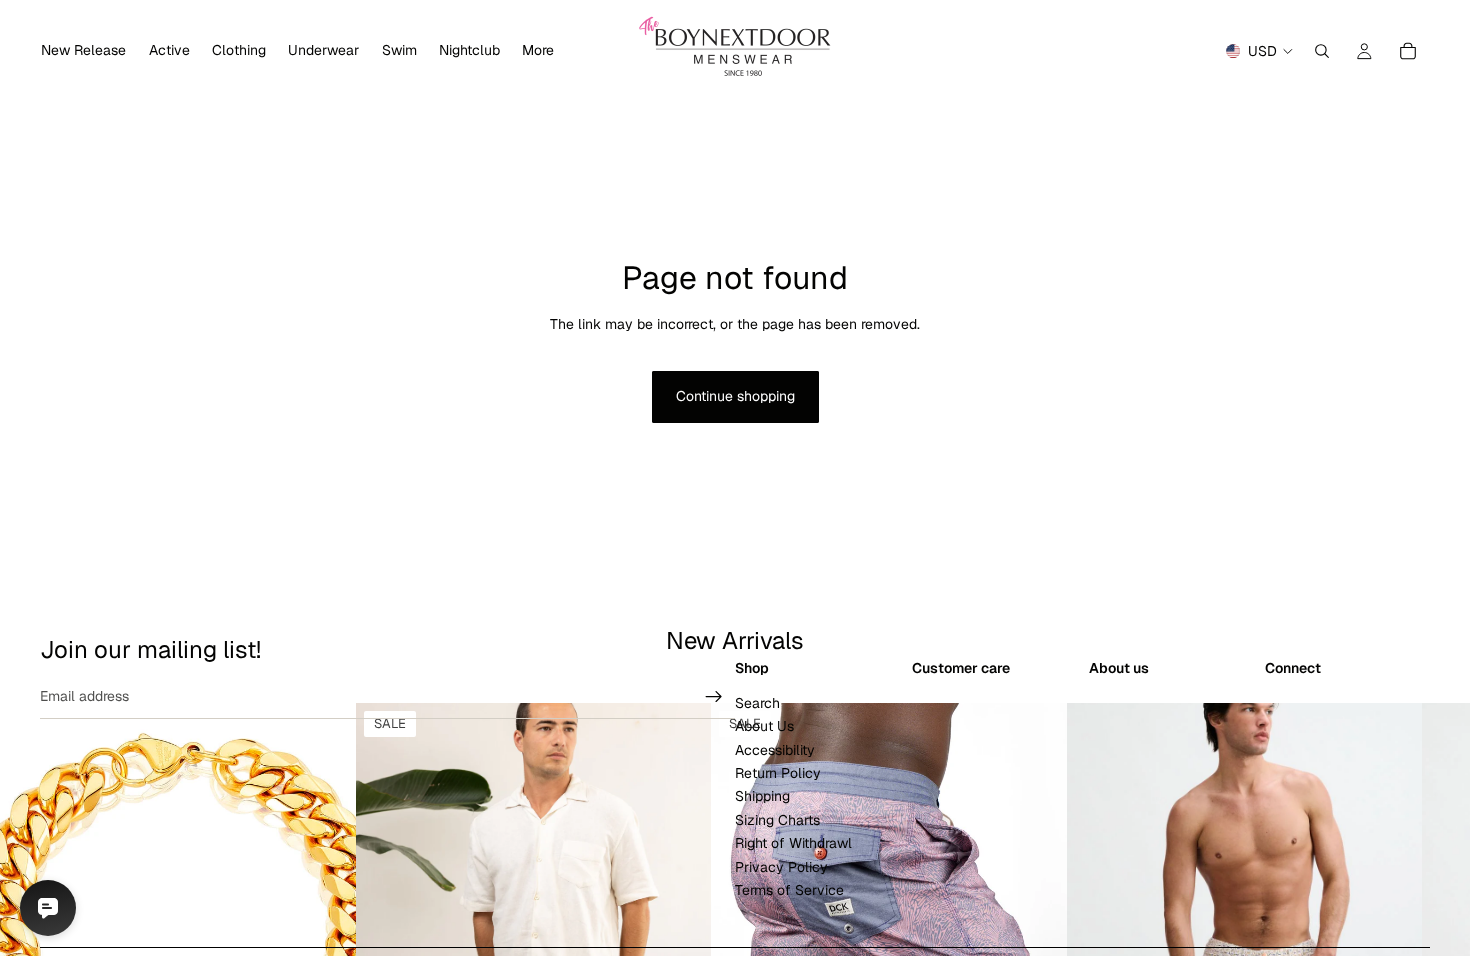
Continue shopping (735, 396)
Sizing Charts (777, 820)
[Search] (1322, 51)
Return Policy (778, 773)
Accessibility (775, 750)
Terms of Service (789, 890)
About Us (764, 727)
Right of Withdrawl (793, 843)
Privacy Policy (781, 867)
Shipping (762, 797)
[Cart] (1408, 51)
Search (757, 703)
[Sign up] (714, 697)
